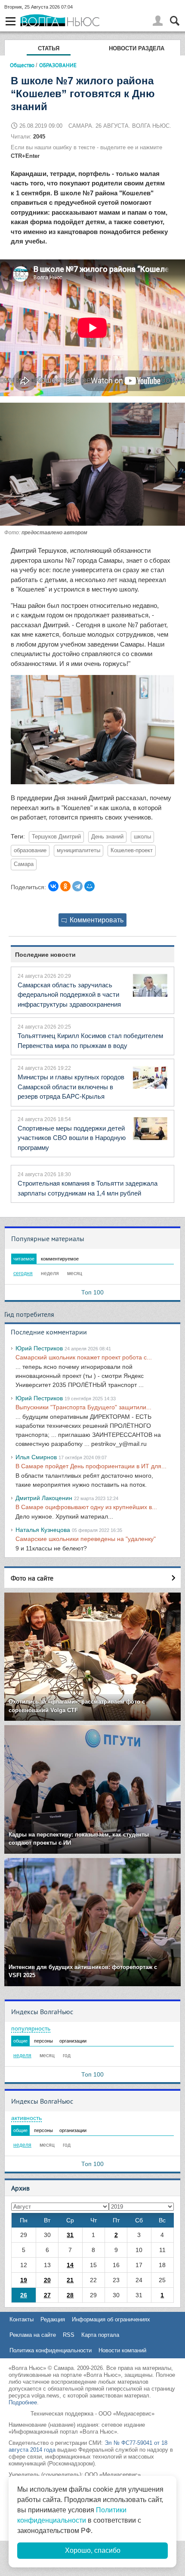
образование (30, 850)
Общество (22, 65)
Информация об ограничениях (111, 2319)
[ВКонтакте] (53, 886)
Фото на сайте (32, 1578)
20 (47, 2280)
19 (24, 2280)
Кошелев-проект (132, 850)
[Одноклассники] (65, 886)
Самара (24, 864)
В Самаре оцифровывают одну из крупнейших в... (86, 1507)
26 (24, 2295)
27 (47, 2295)
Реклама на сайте (33, 2335)
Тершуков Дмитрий (56, 837)
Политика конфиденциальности (51, 2350)
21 (70, 2280)
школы (142, 837)
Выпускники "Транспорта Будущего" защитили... (83, 1407)
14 (70, 2265)
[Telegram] (77, 886)
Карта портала (100, 2335)
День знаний (107, 837)
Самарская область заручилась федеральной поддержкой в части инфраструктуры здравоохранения (69, 995)
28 (70, 2295)
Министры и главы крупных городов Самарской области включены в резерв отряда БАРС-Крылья (71, 1087)
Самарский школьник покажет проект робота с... (84, 1357)
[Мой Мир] (89, 886)
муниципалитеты (79, 850)
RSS (69, 2335)
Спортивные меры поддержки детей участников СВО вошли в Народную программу (72, 1138)
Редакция (53, 2319)
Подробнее (23, 2402)
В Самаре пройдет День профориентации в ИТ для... (91, 1466)
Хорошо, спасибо (93, 2550)
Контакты (22, 2319)
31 (70, 2235)
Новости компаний (122, 2350)
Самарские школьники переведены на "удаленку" (86, 1539)
